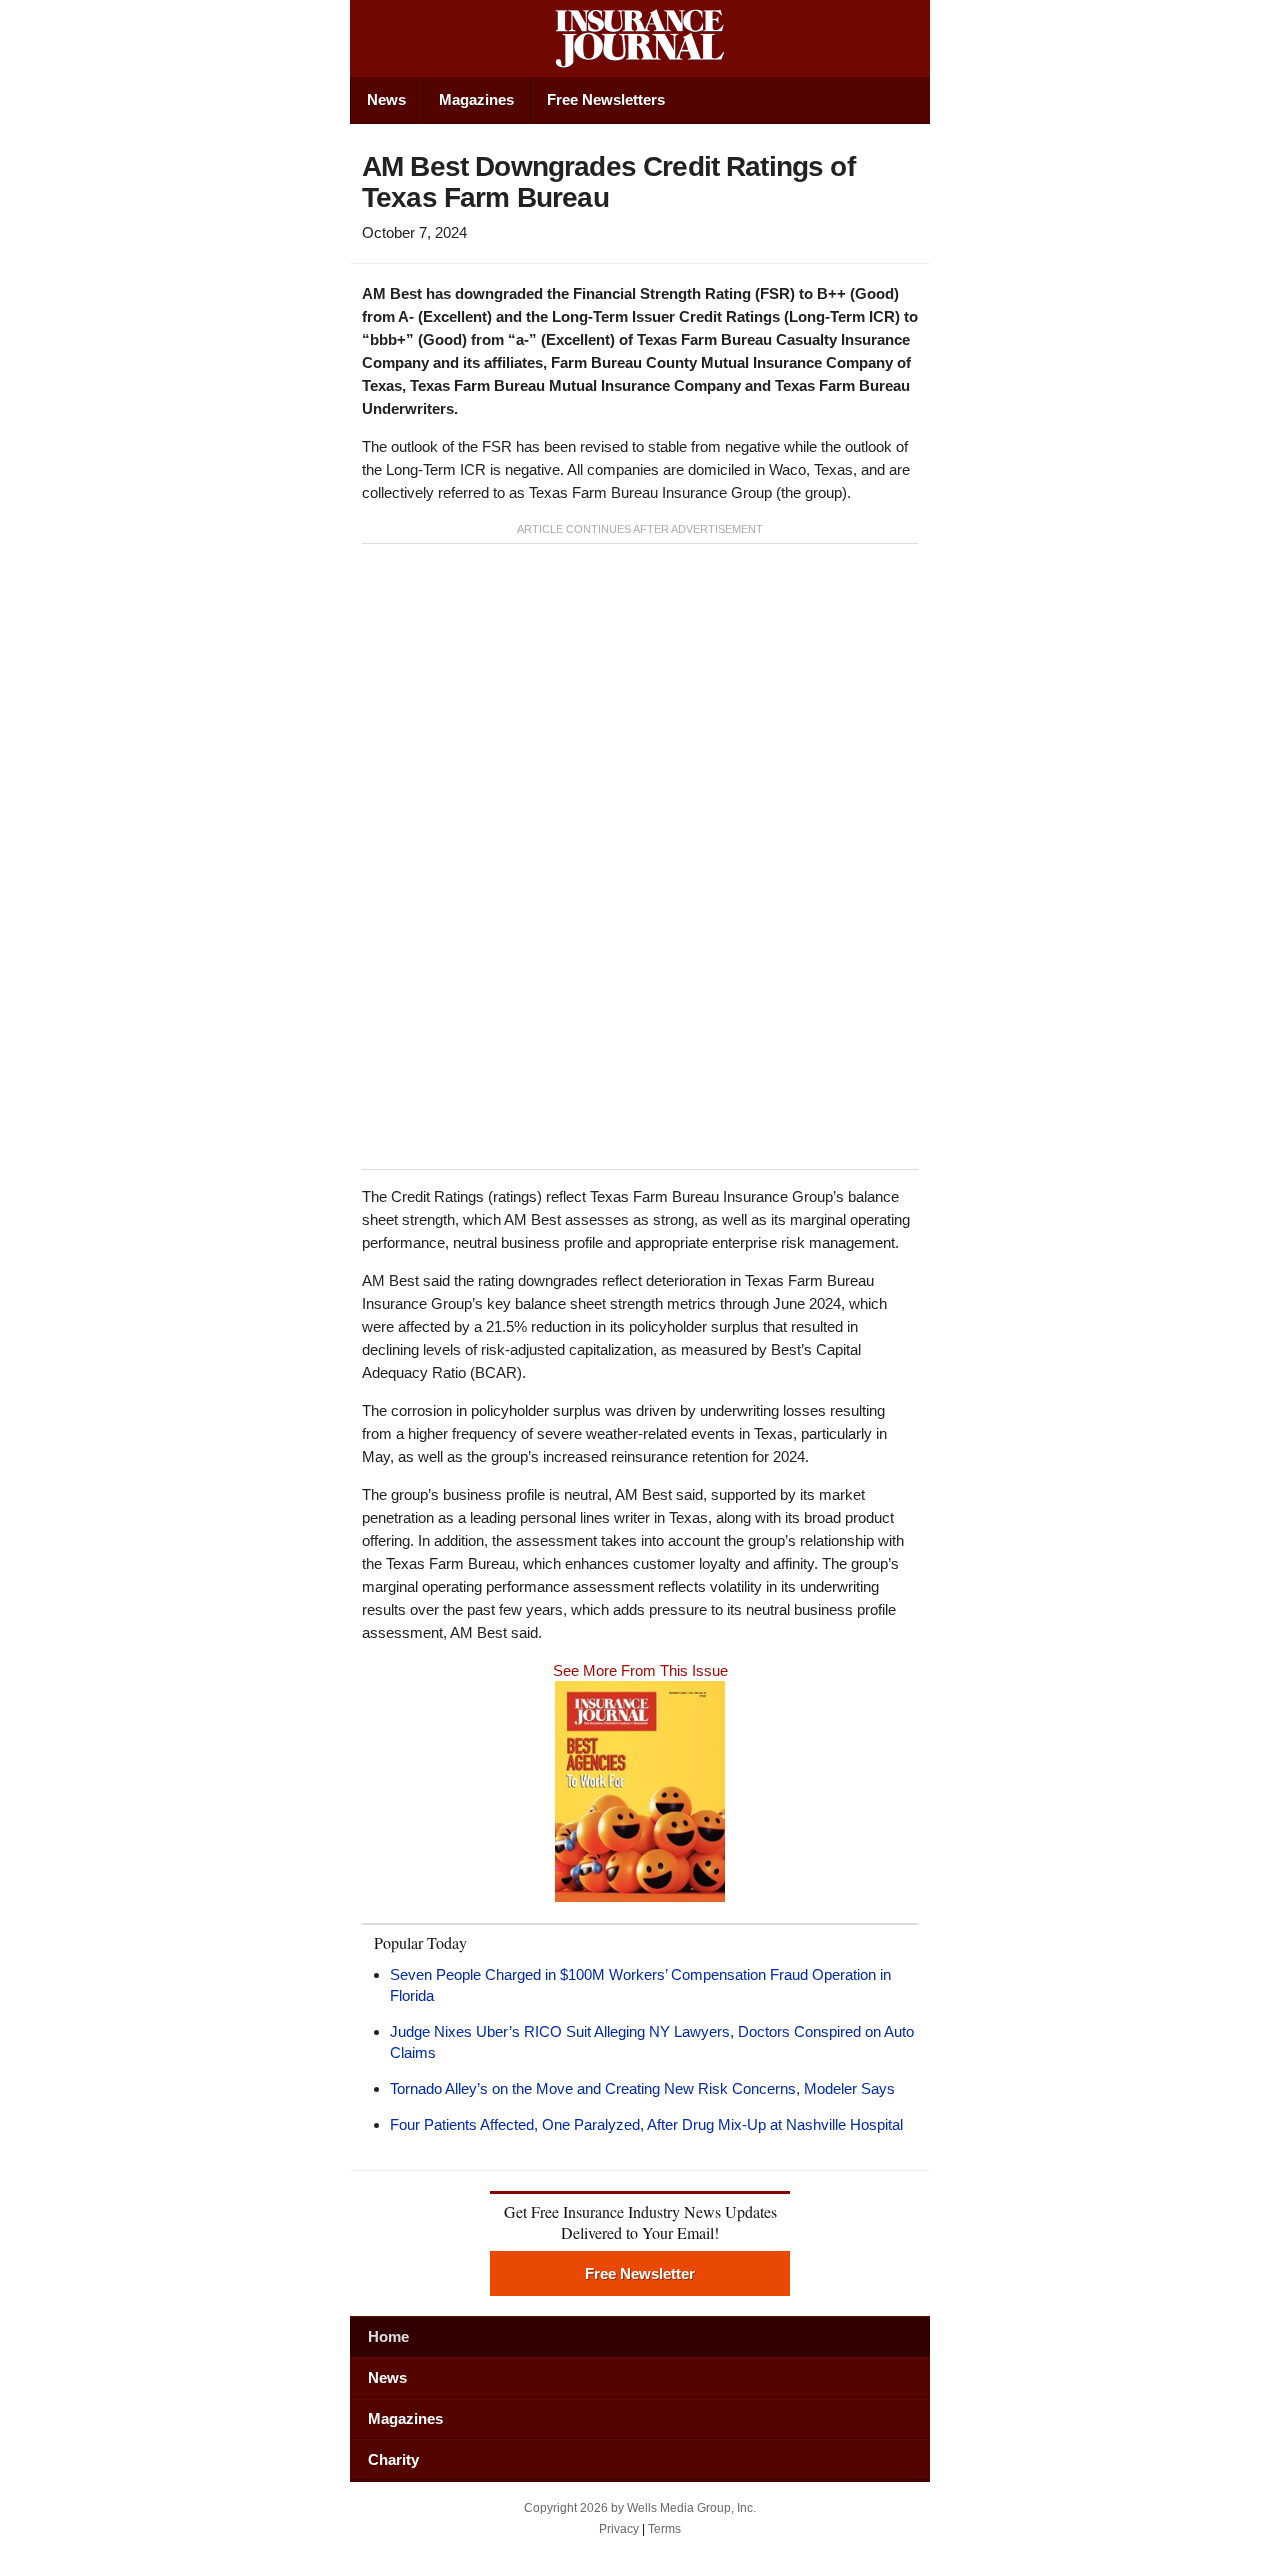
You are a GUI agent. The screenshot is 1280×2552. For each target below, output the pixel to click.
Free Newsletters (606, 99)
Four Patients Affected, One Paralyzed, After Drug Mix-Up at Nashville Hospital (646, 2124)
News (386, 99)
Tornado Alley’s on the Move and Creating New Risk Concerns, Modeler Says (642, 2088)
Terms (664, 2529)
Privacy (619, 2529)
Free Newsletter (640, 2273)
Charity (393, 2459)
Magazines (476, 99)
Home (388, 2336)
